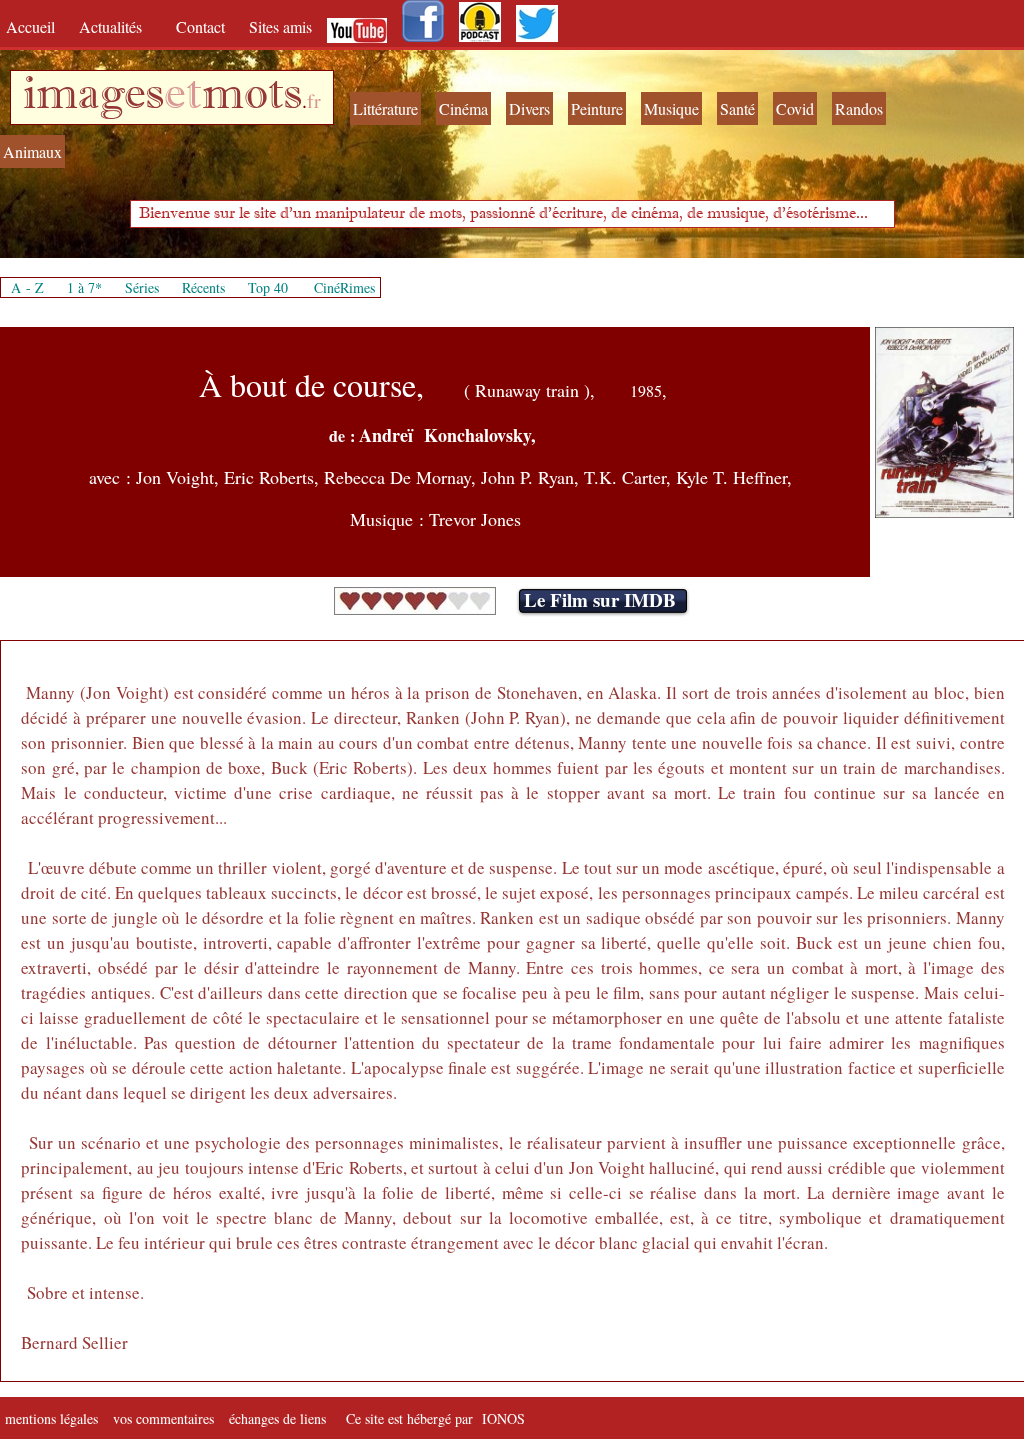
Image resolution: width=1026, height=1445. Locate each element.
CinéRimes (344, 287)
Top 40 (268, 287)
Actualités (117, 26)
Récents (203, 287)
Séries (142, 287)
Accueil (35, 26)
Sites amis (280, 26)
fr (314, 100)
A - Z (27, 287)
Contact (202, 26)
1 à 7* (84, 287)
